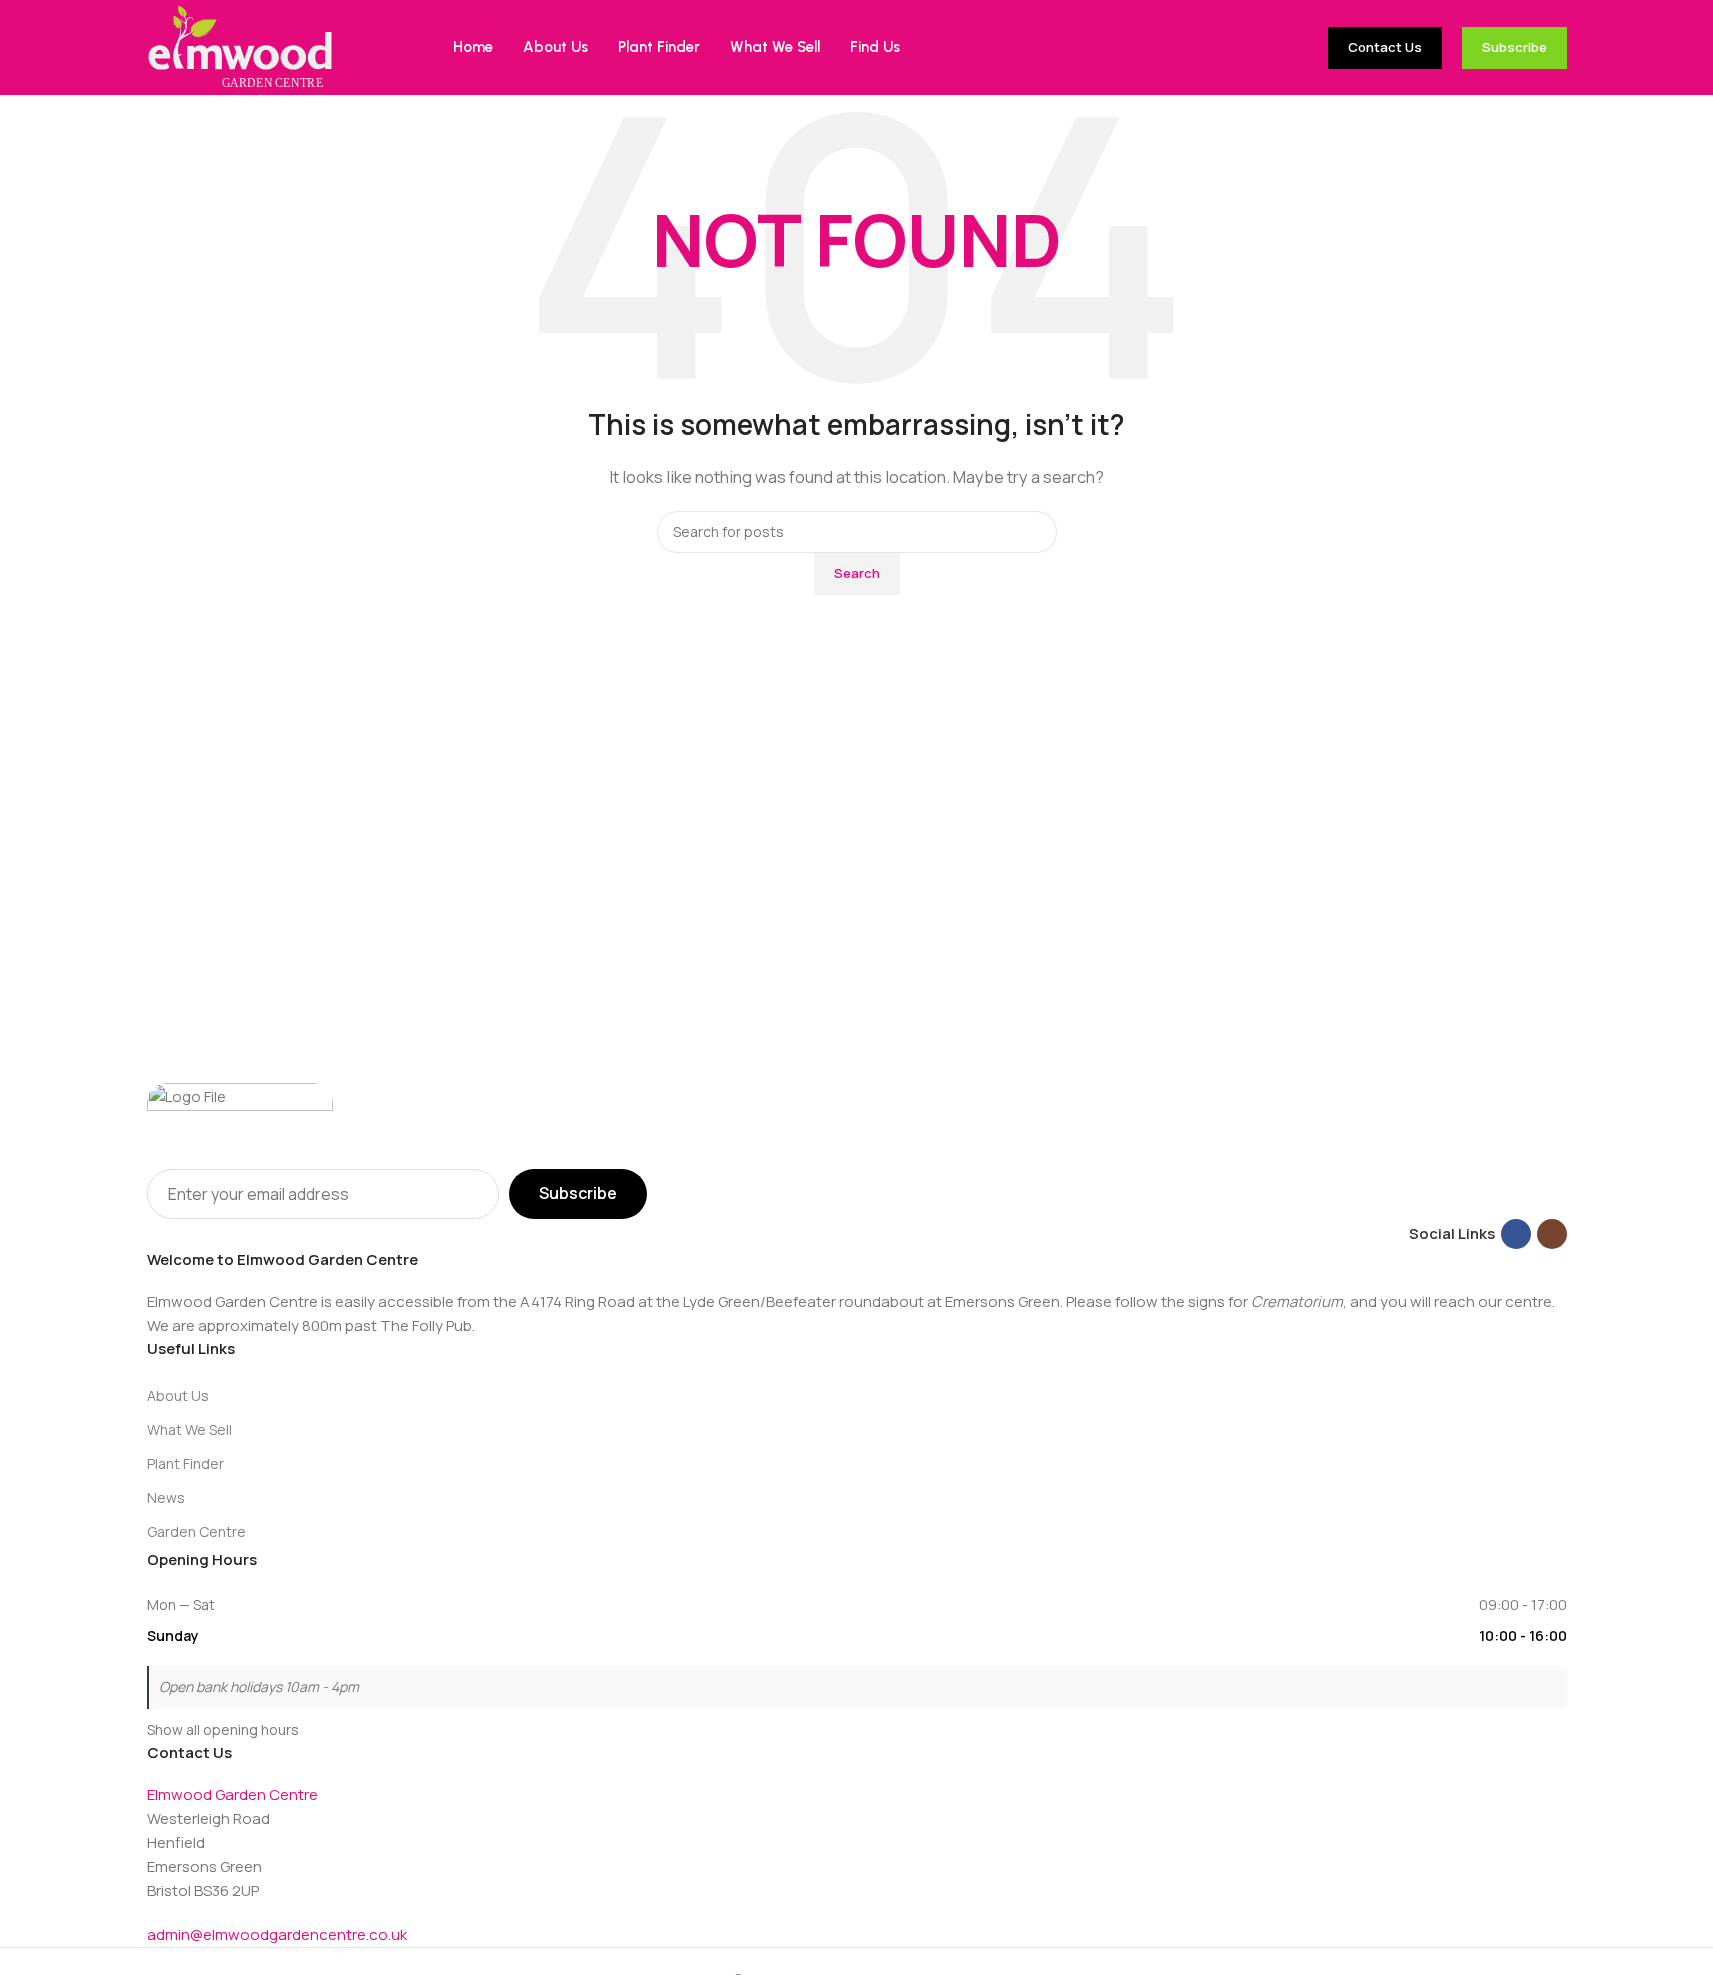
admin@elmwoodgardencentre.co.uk (277, 1934)
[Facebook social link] (1516, 1234)
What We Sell (189, 1429)
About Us (178, 1395)
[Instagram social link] (1552, 1234)
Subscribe (1514, 47)
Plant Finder (185, 1463)
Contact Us (1385, 47)
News (166, 1497)
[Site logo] (240, 46)
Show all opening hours (223, 1729)
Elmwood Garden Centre (232, 1794)
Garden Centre (196, 1531)
